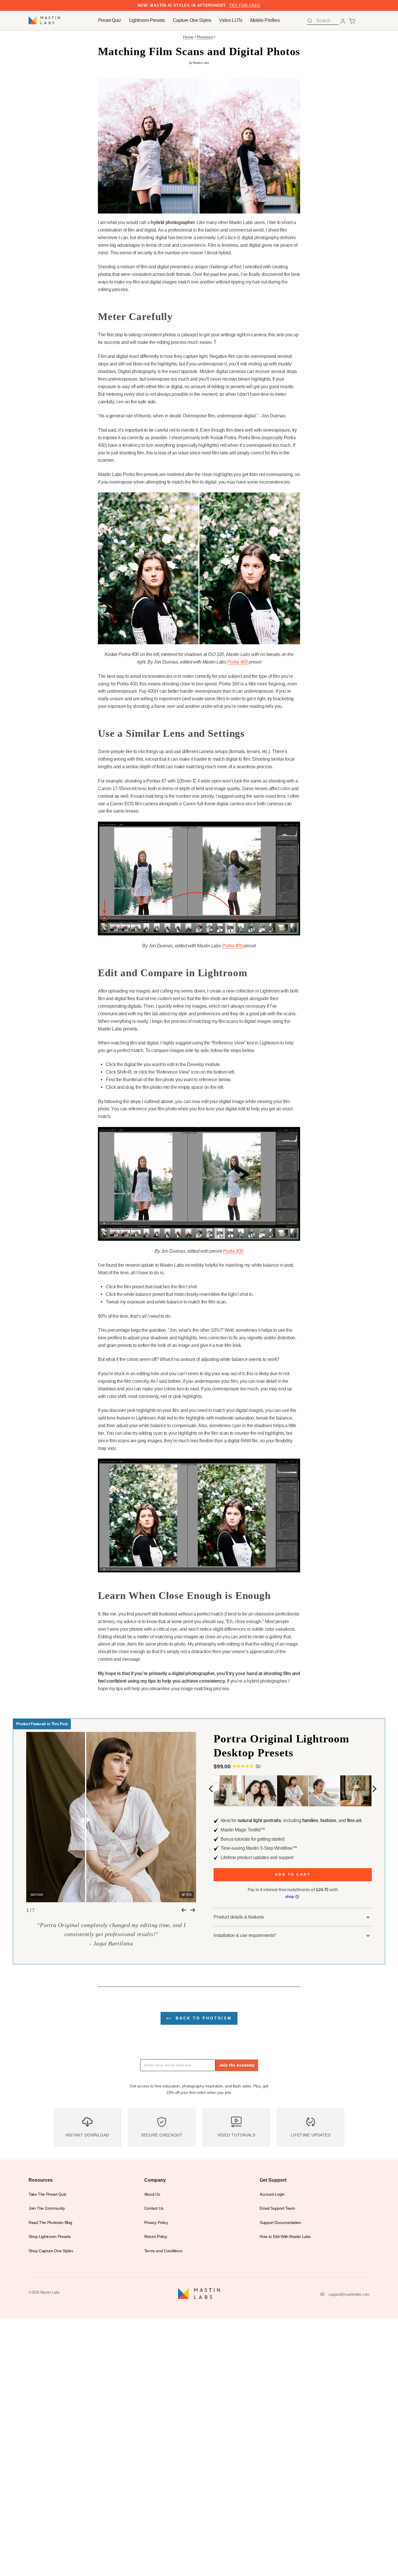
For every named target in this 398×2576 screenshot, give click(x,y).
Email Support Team (277, 2208)
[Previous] (212, 1789)
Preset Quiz (110, 20)
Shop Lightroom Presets (50, 2237)
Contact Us (154, 2208)
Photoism (205, 37)
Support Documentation (280, 2223)
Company (155, 2180)
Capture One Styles (192, 20)
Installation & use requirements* (245, 1935)
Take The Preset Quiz (47, 2194)
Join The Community (47, 2208)
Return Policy (156, 2237)
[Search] (310, 21)
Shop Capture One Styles (51, 2251)
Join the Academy (237, 2065)
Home (188, 37)
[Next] (374, 1789)
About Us (152, 2194)
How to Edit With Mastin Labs (285, 2237)
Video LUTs (231, 20)
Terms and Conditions (163, 2251)
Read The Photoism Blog (50, 2223)
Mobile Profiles (265, 20)
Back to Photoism (202, 2018)
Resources (41, 2180)
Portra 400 (237, 662)
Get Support (273, 2180)
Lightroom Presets (147, 20)
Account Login (272, 2194)
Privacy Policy (156, 2223)
